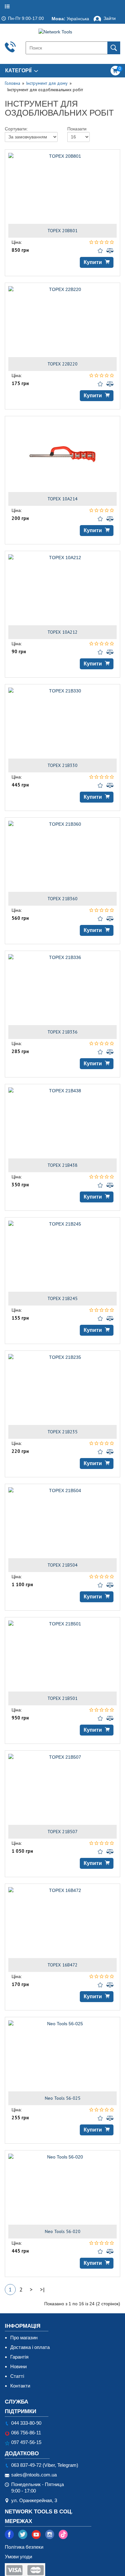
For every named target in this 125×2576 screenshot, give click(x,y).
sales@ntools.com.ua (34, 2475)
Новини (18, 2366)
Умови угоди (18, 2557)
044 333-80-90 (26, 2423)
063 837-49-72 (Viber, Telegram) (45, 2465)
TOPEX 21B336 (63, 1032)
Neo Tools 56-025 (63, 2098)
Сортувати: (6, 128)
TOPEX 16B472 (63, 1965)
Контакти (20, 2386)
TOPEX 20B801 (63, 231)
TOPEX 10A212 (63, 632)
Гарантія (19, 2357)
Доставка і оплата (30, 2347)
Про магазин (24, 2338)
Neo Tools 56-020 (63, 2231)
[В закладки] (101, 251)
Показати (69, 128)
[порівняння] (110, 251)
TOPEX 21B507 (63, 1832)
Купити (93, 262)
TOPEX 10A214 (63, 499)
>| (42, 2289)
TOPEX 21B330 (63, 765)
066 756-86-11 (26, 2433)
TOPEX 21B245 (63, 1298)
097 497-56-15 (26, 2442)
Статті (17, 2376)
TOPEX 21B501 (63, 1698)
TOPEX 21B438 (63, 1165)
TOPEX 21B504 (63, 1565)
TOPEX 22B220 (63, 364)
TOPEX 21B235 (63, 1432)
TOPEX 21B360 (63, 899)
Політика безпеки (24, 2547)
